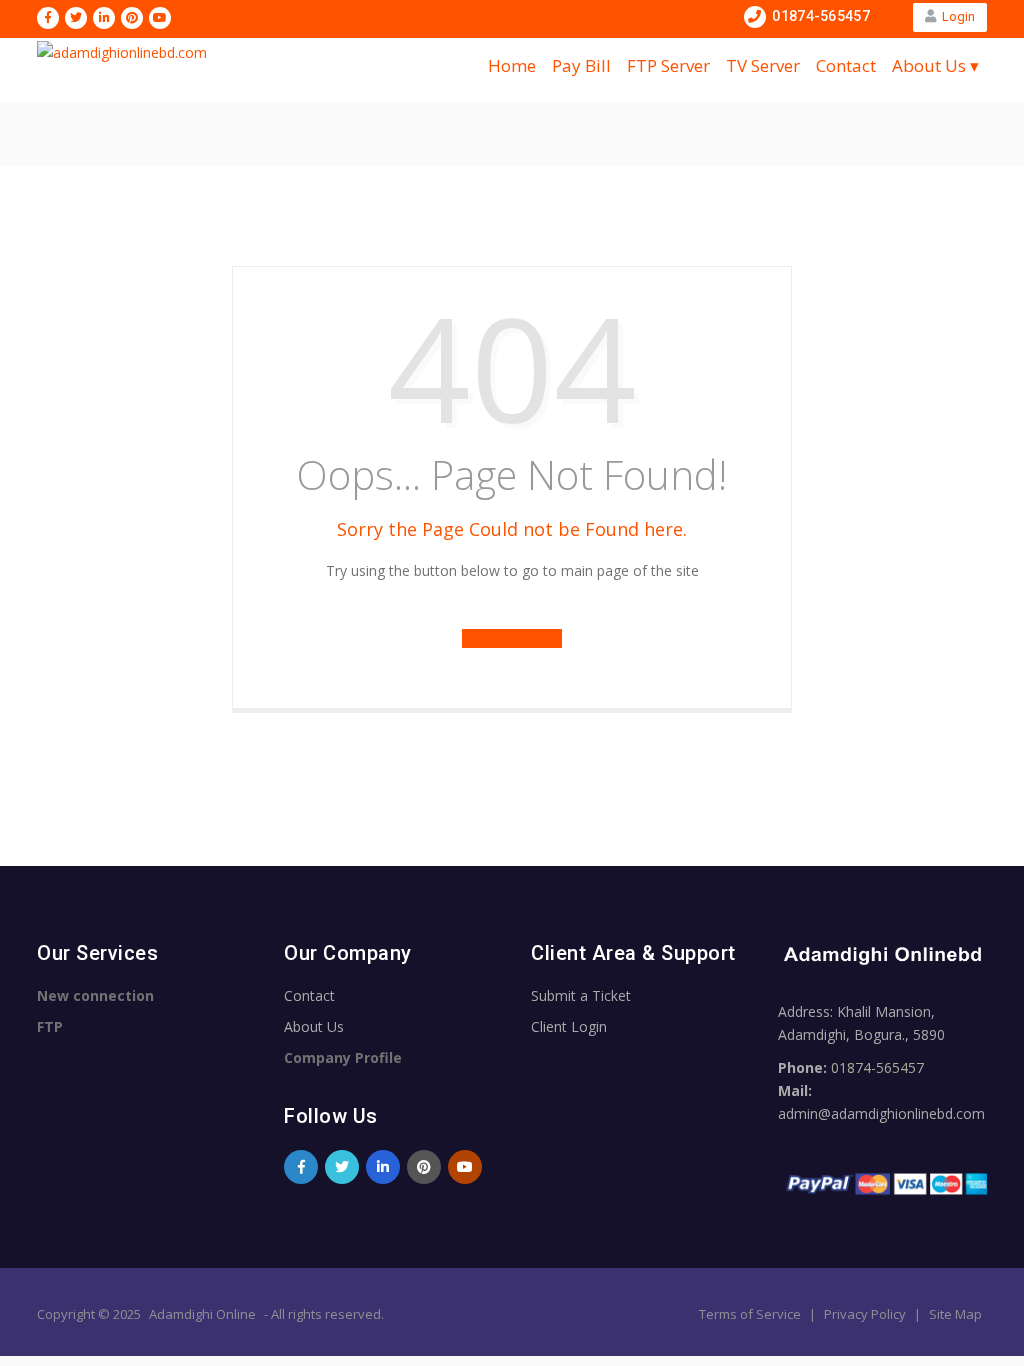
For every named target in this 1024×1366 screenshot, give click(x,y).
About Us (314, 1026)
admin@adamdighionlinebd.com (881, 1113)
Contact (846, 65)
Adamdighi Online (202, 1314)
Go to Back (521, 638)
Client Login (569, 1026)
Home (512, 65)
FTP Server (668, 65)
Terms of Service (751, 1314)
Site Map (955, 1314)
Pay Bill (581, 65)
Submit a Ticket (581, 995)
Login (955, 16)
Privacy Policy (866, 1314)
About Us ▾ (935, 65)
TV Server (763, 65)
